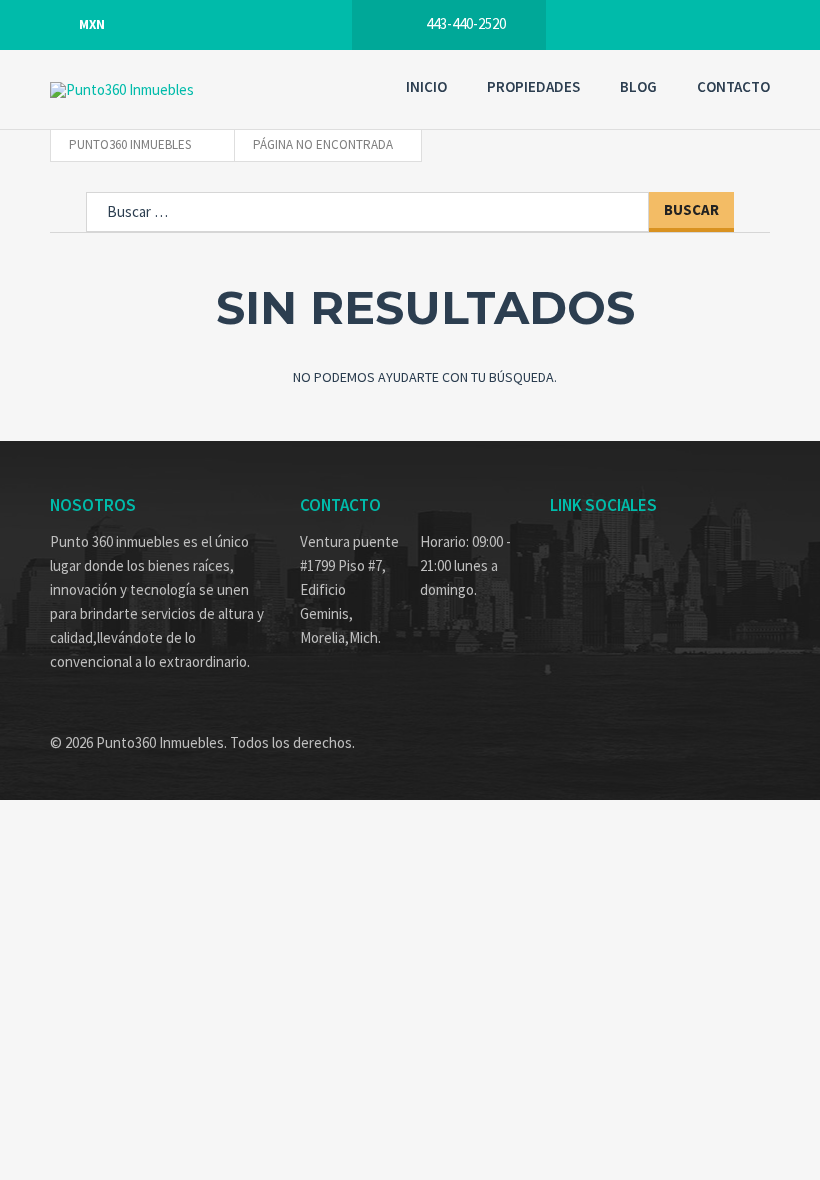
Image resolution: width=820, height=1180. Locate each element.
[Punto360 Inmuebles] (170, 90)
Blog (638, 86)
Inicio (426, 86)
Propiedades (533, 86)
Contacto (733, 86)
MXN (92, 24)
